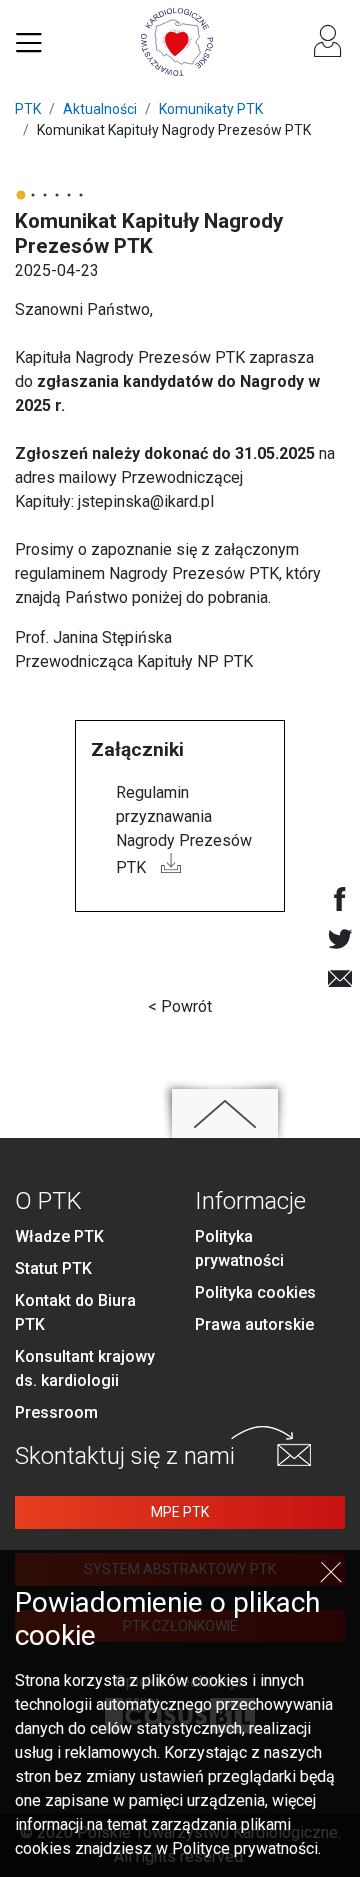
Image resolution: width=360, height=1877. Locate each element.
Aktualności (100, 109)
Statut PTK (53, 1268)
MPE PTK (180, 1512)
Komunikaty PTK (211, 109)
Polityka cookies (255, 1292)
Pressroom (56, 1412)
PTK (28, 109)
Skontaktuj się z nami (125, 1456)
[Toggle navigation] (29, 42)
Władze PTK (59, 1236)
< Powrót (180, 1006)
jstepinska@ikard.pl (146, 501)
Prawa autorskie (254, 1324)
